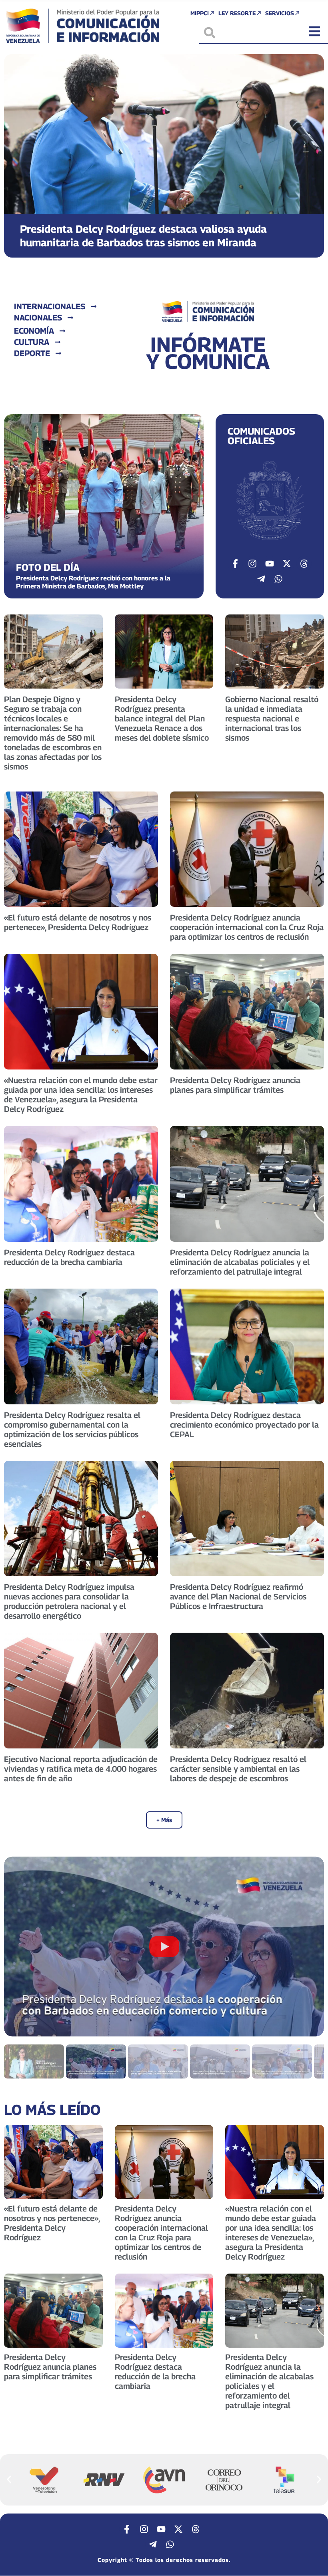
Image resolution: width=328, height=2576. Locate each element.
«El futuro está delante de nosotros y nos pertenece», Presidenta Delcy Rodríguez (78, 922)
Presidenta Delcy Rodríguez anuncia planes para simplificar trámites (235, 1085)
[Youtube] (270, 564)
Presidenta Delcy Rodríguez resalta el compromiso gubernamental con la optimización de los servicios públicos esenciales (72, 1430)
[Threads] (304, 564)
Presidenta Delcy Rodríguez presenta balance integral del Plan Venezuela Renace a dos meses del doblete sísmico (162, 719)
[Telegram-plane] (261, 579)
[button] (17, 156)
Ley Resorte (237, 13)
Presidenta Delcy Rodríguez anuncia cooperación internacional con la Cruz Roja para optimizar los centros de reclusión (247, 927)
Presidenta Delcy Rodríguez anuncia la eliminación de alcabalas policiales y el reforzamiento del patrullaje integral (240, 1262)
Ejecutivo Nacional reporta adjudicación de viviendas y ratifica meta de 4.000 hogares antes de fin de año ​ (81, 1769)
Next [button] (308, 1946)
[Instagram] (252, 564)
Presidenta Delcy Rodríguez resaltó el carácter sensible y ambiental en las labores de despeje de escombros (238, 1769)
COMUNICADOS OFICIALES (261, 436)
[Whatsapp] (278, 579)
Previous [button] (20, 1946)
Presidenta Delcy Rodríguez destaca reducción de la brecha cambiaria (69, 1257)
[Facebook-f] (235, 564)
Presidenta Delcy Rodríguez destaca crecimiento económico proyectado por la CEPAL (244, 1425)
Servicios (280, 13)
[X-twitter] (287, 564)
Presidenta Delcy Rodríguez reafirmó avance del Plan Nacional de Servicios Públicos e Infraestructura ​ (238, 1597)
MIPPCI (200, 13)
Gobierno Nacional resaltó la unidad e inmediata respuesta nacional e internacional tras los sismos (272, 719)
